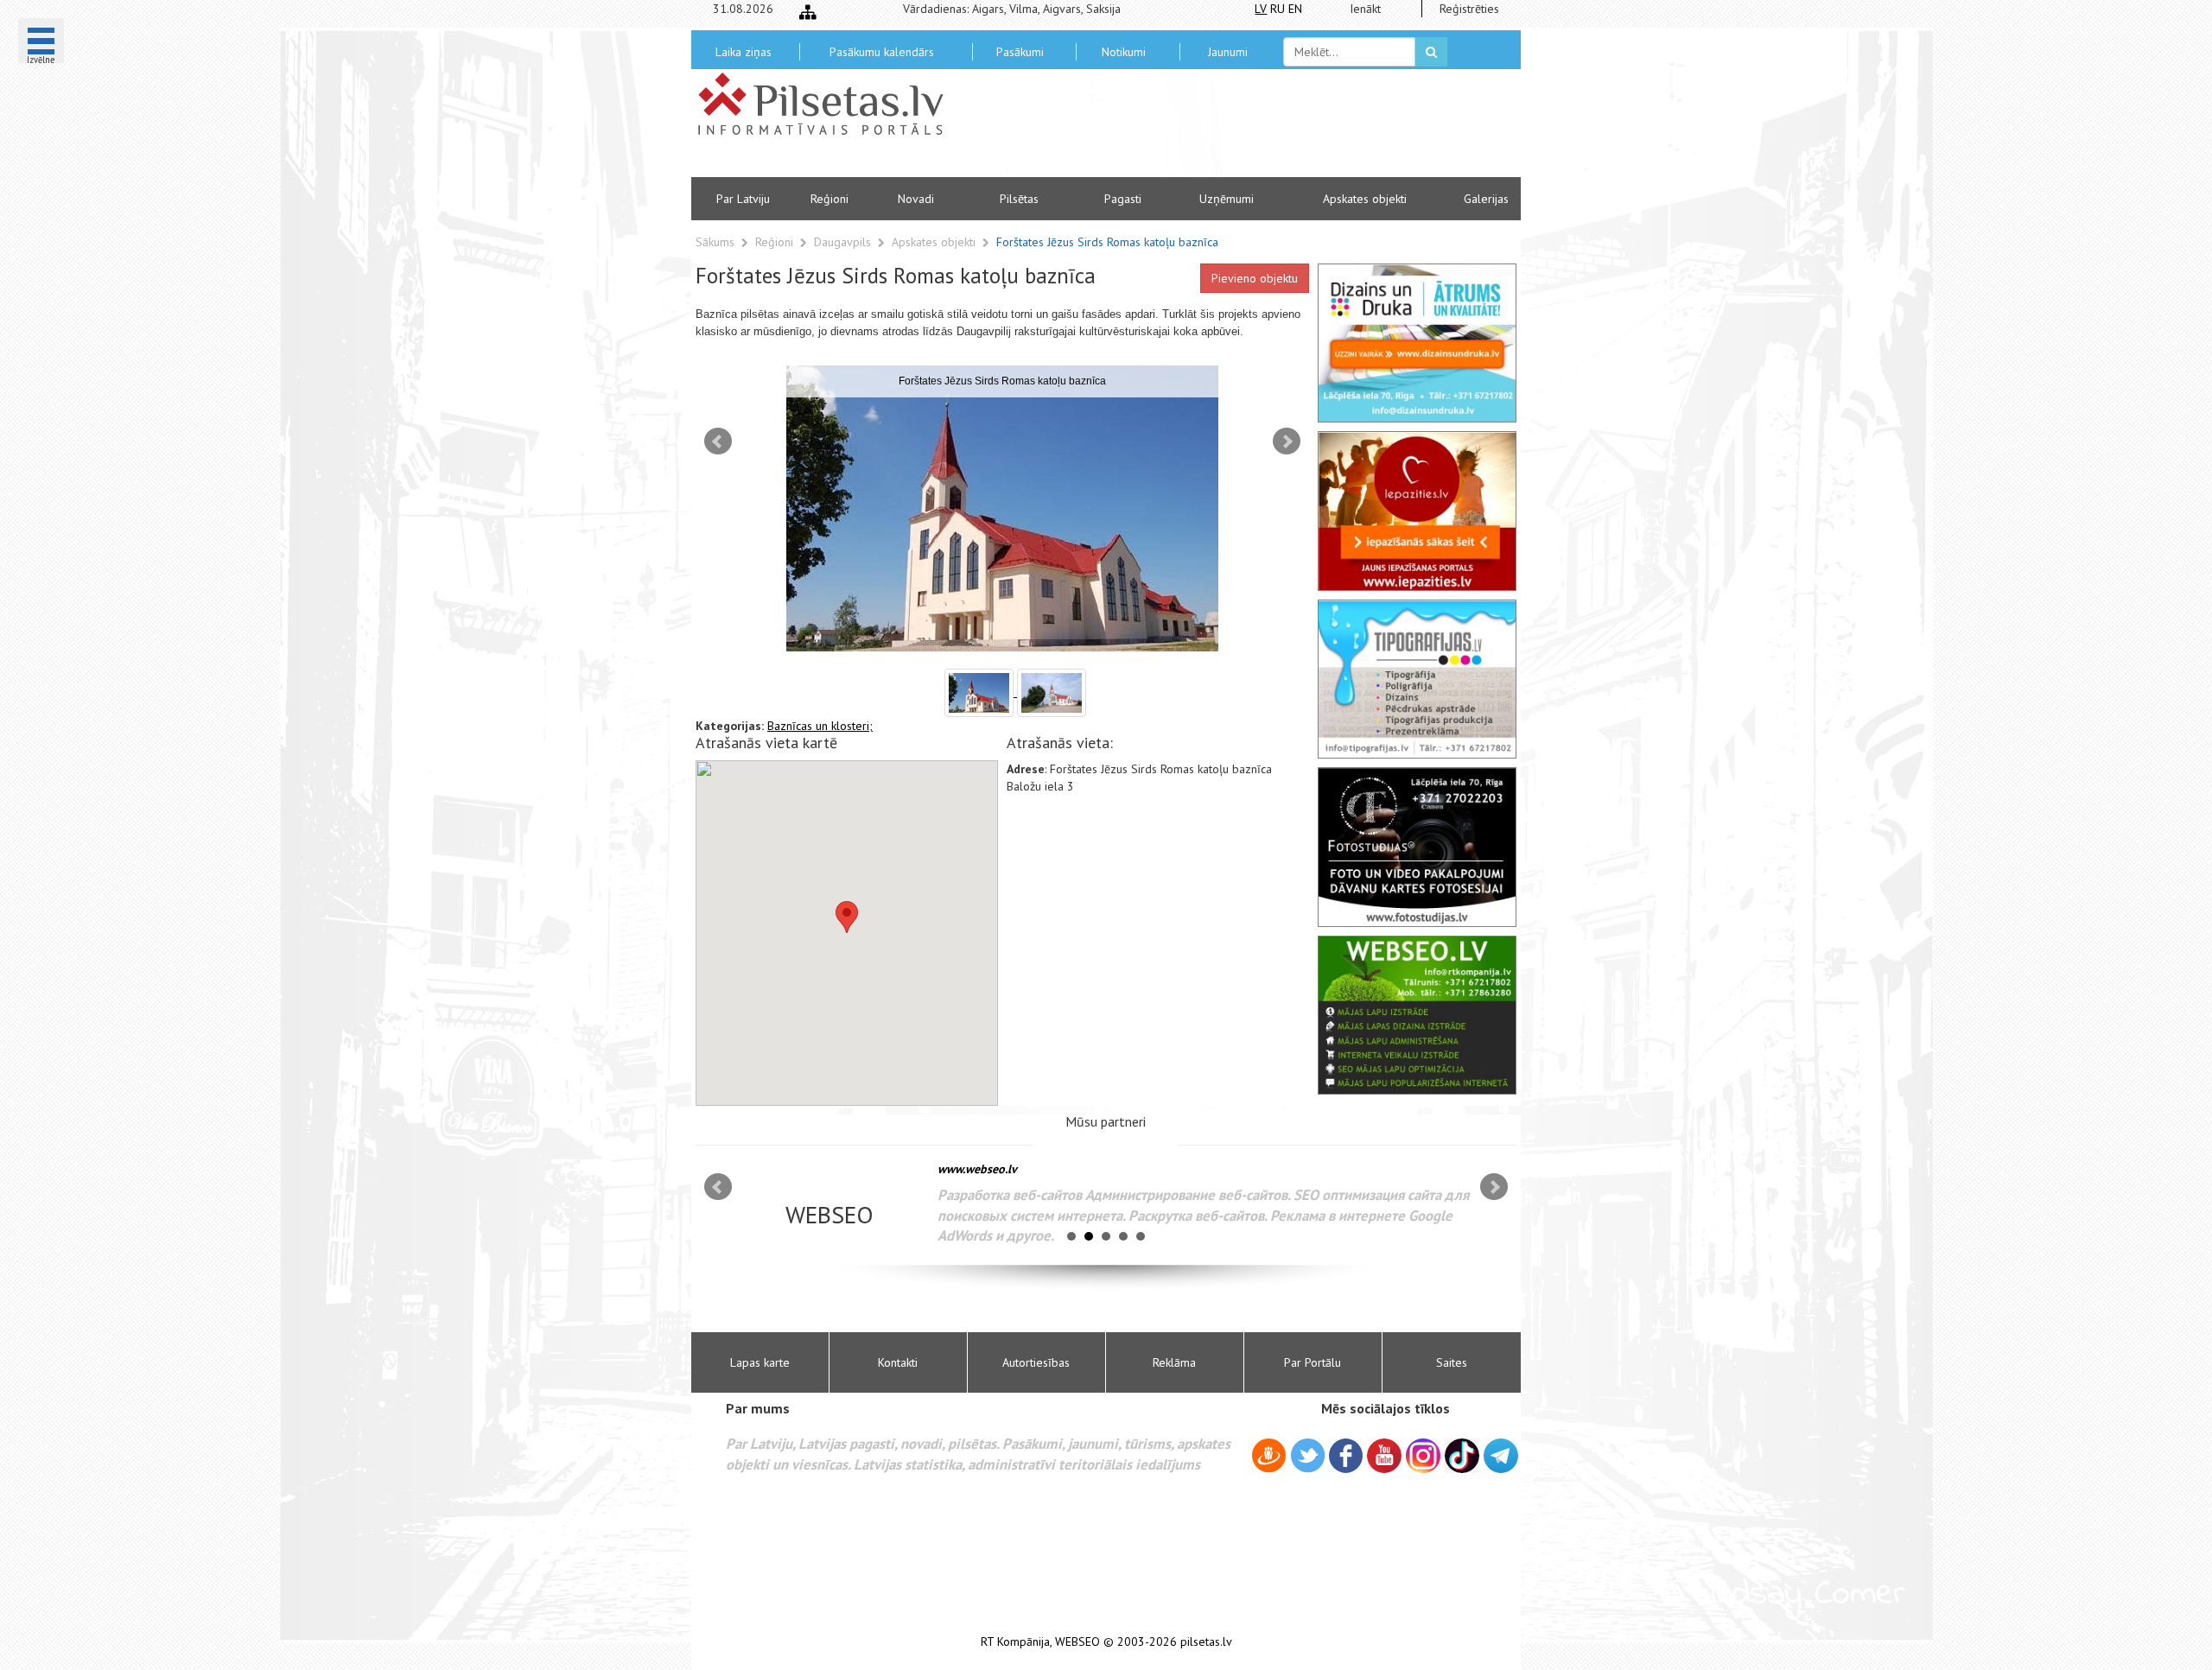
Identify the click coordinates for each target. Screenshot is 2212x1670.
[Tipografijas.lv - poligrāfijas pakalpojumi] (1417, 679)
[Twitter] (1308, 1458)
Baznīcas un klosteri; (820, 726)
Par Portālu (1313, 1362)
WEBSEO (1077, 1642)
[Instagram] (1423, 1456)
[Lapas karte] (808, 12)
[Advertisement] (1231, 130)
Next (1287, 441)
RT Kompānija (1015, 1642)
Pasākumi (1020, 52)
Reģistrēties (1469, 9)
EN (1295, 9)
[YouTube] (1384, 1456)
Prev (718, 441)
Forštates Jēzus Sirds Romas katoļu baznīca (1107, 242)
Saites (1452, 1362)
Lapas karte (760, 1362)
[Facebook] (1346, 1458)
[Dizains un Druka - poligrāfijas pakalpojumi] (1417, 343)
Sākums (715, 242)
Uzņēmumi (1227, 199)
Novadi (916, 199)
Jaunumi (1228, 52)
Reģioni (829, 199)
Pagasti (1123, 199)
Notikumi (1124, 52)
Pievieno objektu (1255, 278)
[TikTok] (1462, 1456)
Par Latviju (743, 199)
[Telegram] (1501, 1456)
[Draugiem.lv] (1269, 1458)
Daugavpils (844, 242)
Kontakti (898, 1362)
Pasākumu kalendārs (882, 52)
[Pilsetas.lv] (829, 104)
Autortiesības (1036, 1362)
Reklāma (1174, 1362)
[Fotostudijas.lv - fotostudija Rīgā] (1417, 847)
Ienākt (1365, 9)
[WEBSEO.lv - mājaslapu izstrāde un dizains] (1417, 1015)
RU (1278, 9)
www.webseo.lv (977, 1169)
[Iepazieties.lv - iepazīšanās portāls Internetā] (1417, 511)
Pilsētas (1019, 199)
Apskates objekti (1365, 199)
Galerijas (1486, 199)
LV (1261, 9)
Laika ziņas (744, 52)
